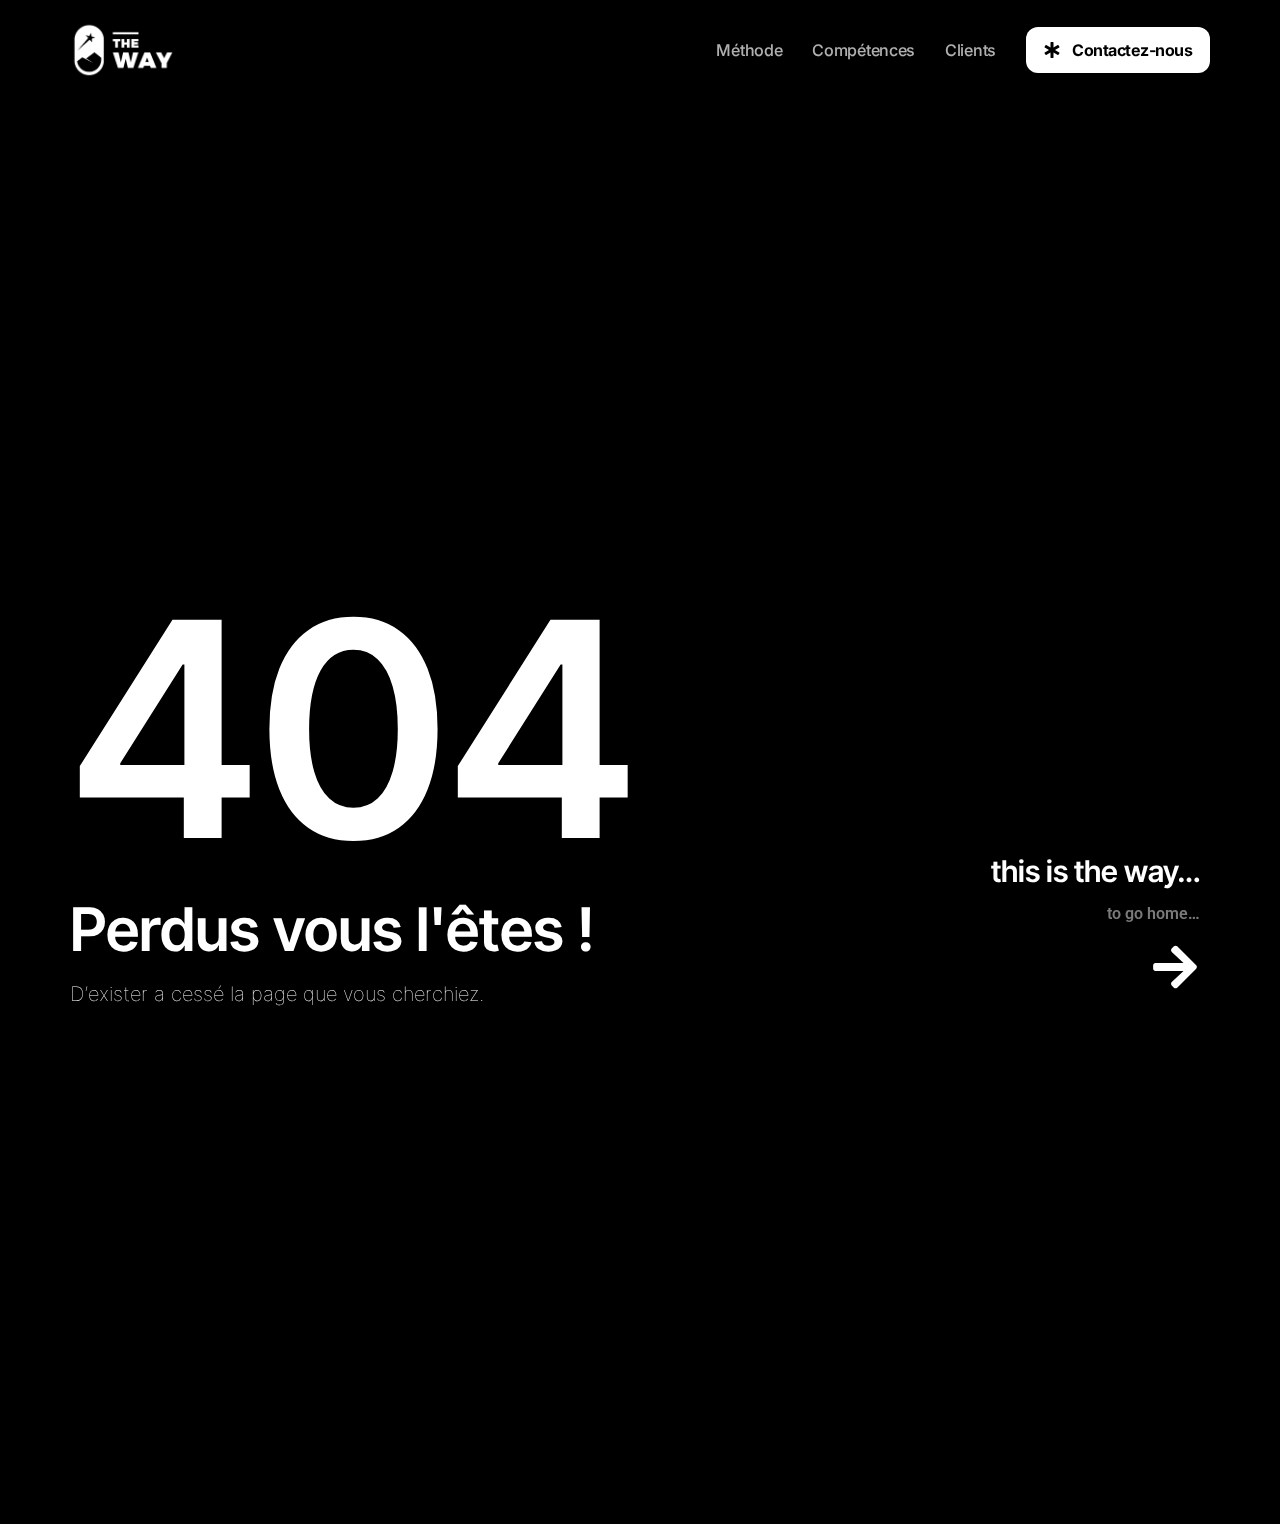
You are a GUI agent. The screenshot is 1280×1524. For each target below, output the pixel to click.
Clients (970, 50)
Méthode (749, 50)
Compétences (863, 50)
